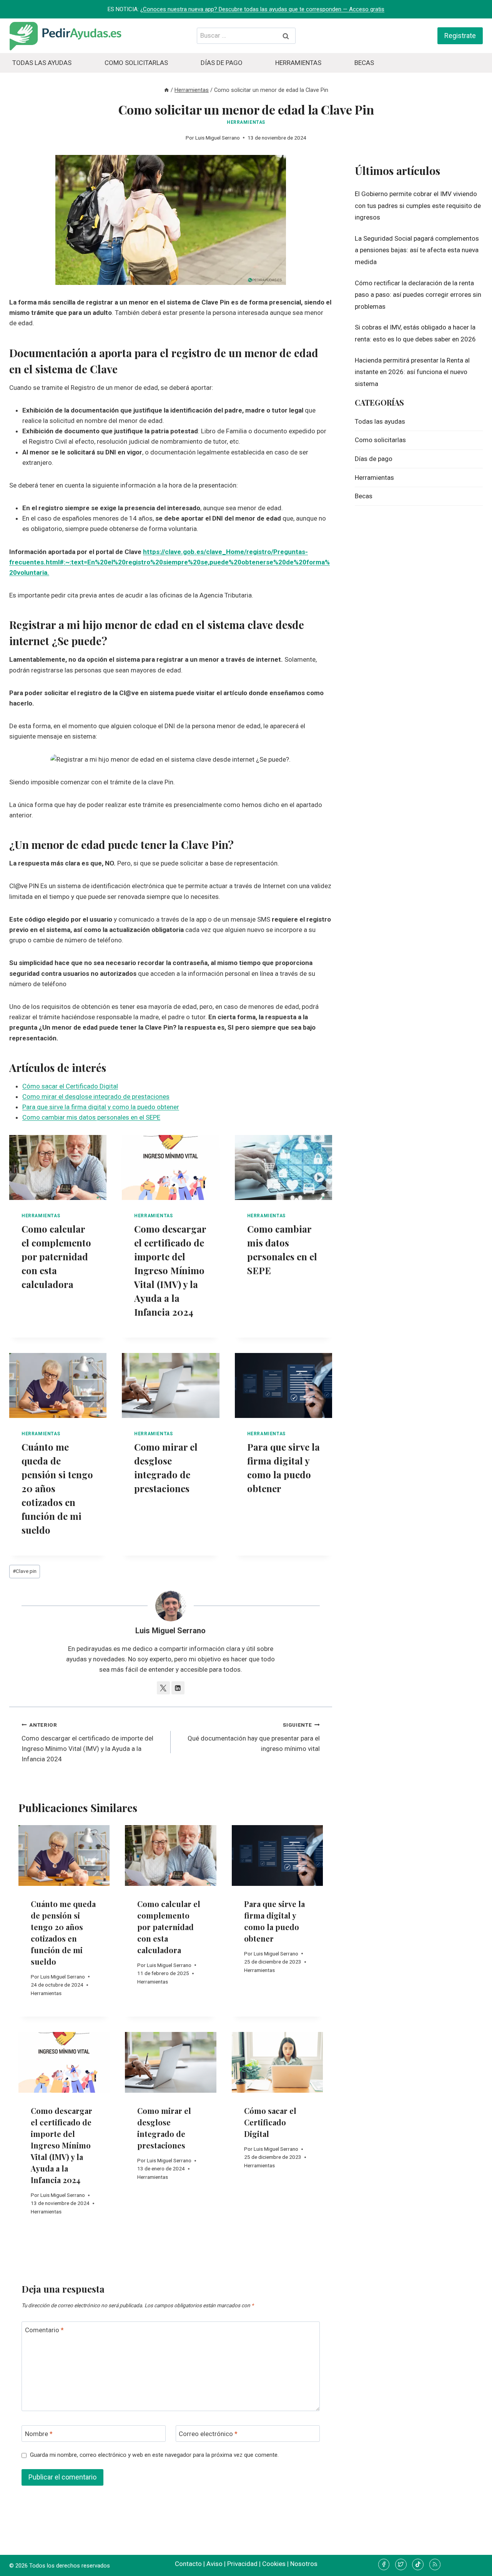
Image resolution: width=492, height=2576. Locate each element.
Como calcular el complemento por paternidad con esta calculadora (56, 1256)
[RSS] (435, 2564)
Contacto (188, 2564)
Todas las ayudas (42, 63)
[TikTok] (418, 2564)
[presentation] (58, 1167)
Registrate (460, 36)
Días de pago (222, 63)
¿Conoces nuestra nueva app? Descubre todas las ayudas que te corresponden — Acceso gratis (262, 9)
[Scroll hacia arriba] (473, 2564)
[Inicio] (166, 90)
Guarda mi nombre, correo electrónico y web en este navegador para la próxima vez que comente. (154, 2455)
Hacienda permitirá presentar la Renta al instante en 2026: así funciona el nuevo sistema (412, 372)
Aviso (214, 2564)
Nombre (39, 2434)
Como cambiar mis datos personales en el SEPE (91, 1117)
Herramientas (298, 63)
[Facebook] (384, 2564)
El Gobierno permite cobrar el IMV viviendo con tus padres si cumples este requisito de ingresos (418, 206)
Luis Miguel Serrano (218, 138)
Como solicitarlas (136, 63)
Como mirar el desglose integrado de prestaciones (96, 1097)
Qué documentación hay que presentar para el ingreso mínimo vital (254, 1737)
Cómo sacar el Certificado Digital (70, 1086)
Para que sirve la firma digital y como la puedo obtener (101, 1107)
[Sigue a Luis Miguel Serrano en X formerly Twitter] (163, 1688)
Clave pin (25, 1571)
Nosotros (304, 2564)
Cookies (274, 2564)
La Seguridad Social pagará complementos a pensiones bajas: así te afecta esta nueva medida (417, 250)
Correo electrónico (208, 2434)
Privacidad (242, 2564)
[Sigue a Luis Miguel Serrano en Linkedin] (178, 1688)
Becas (364, 63)
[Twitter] (401, 2564)
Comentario (44, 2330)
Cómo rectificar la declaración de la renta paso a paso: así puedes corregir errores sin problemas (418, 295)
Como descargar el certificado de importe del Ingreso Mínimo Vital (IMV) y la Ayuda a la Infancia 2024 (170, 1270)
